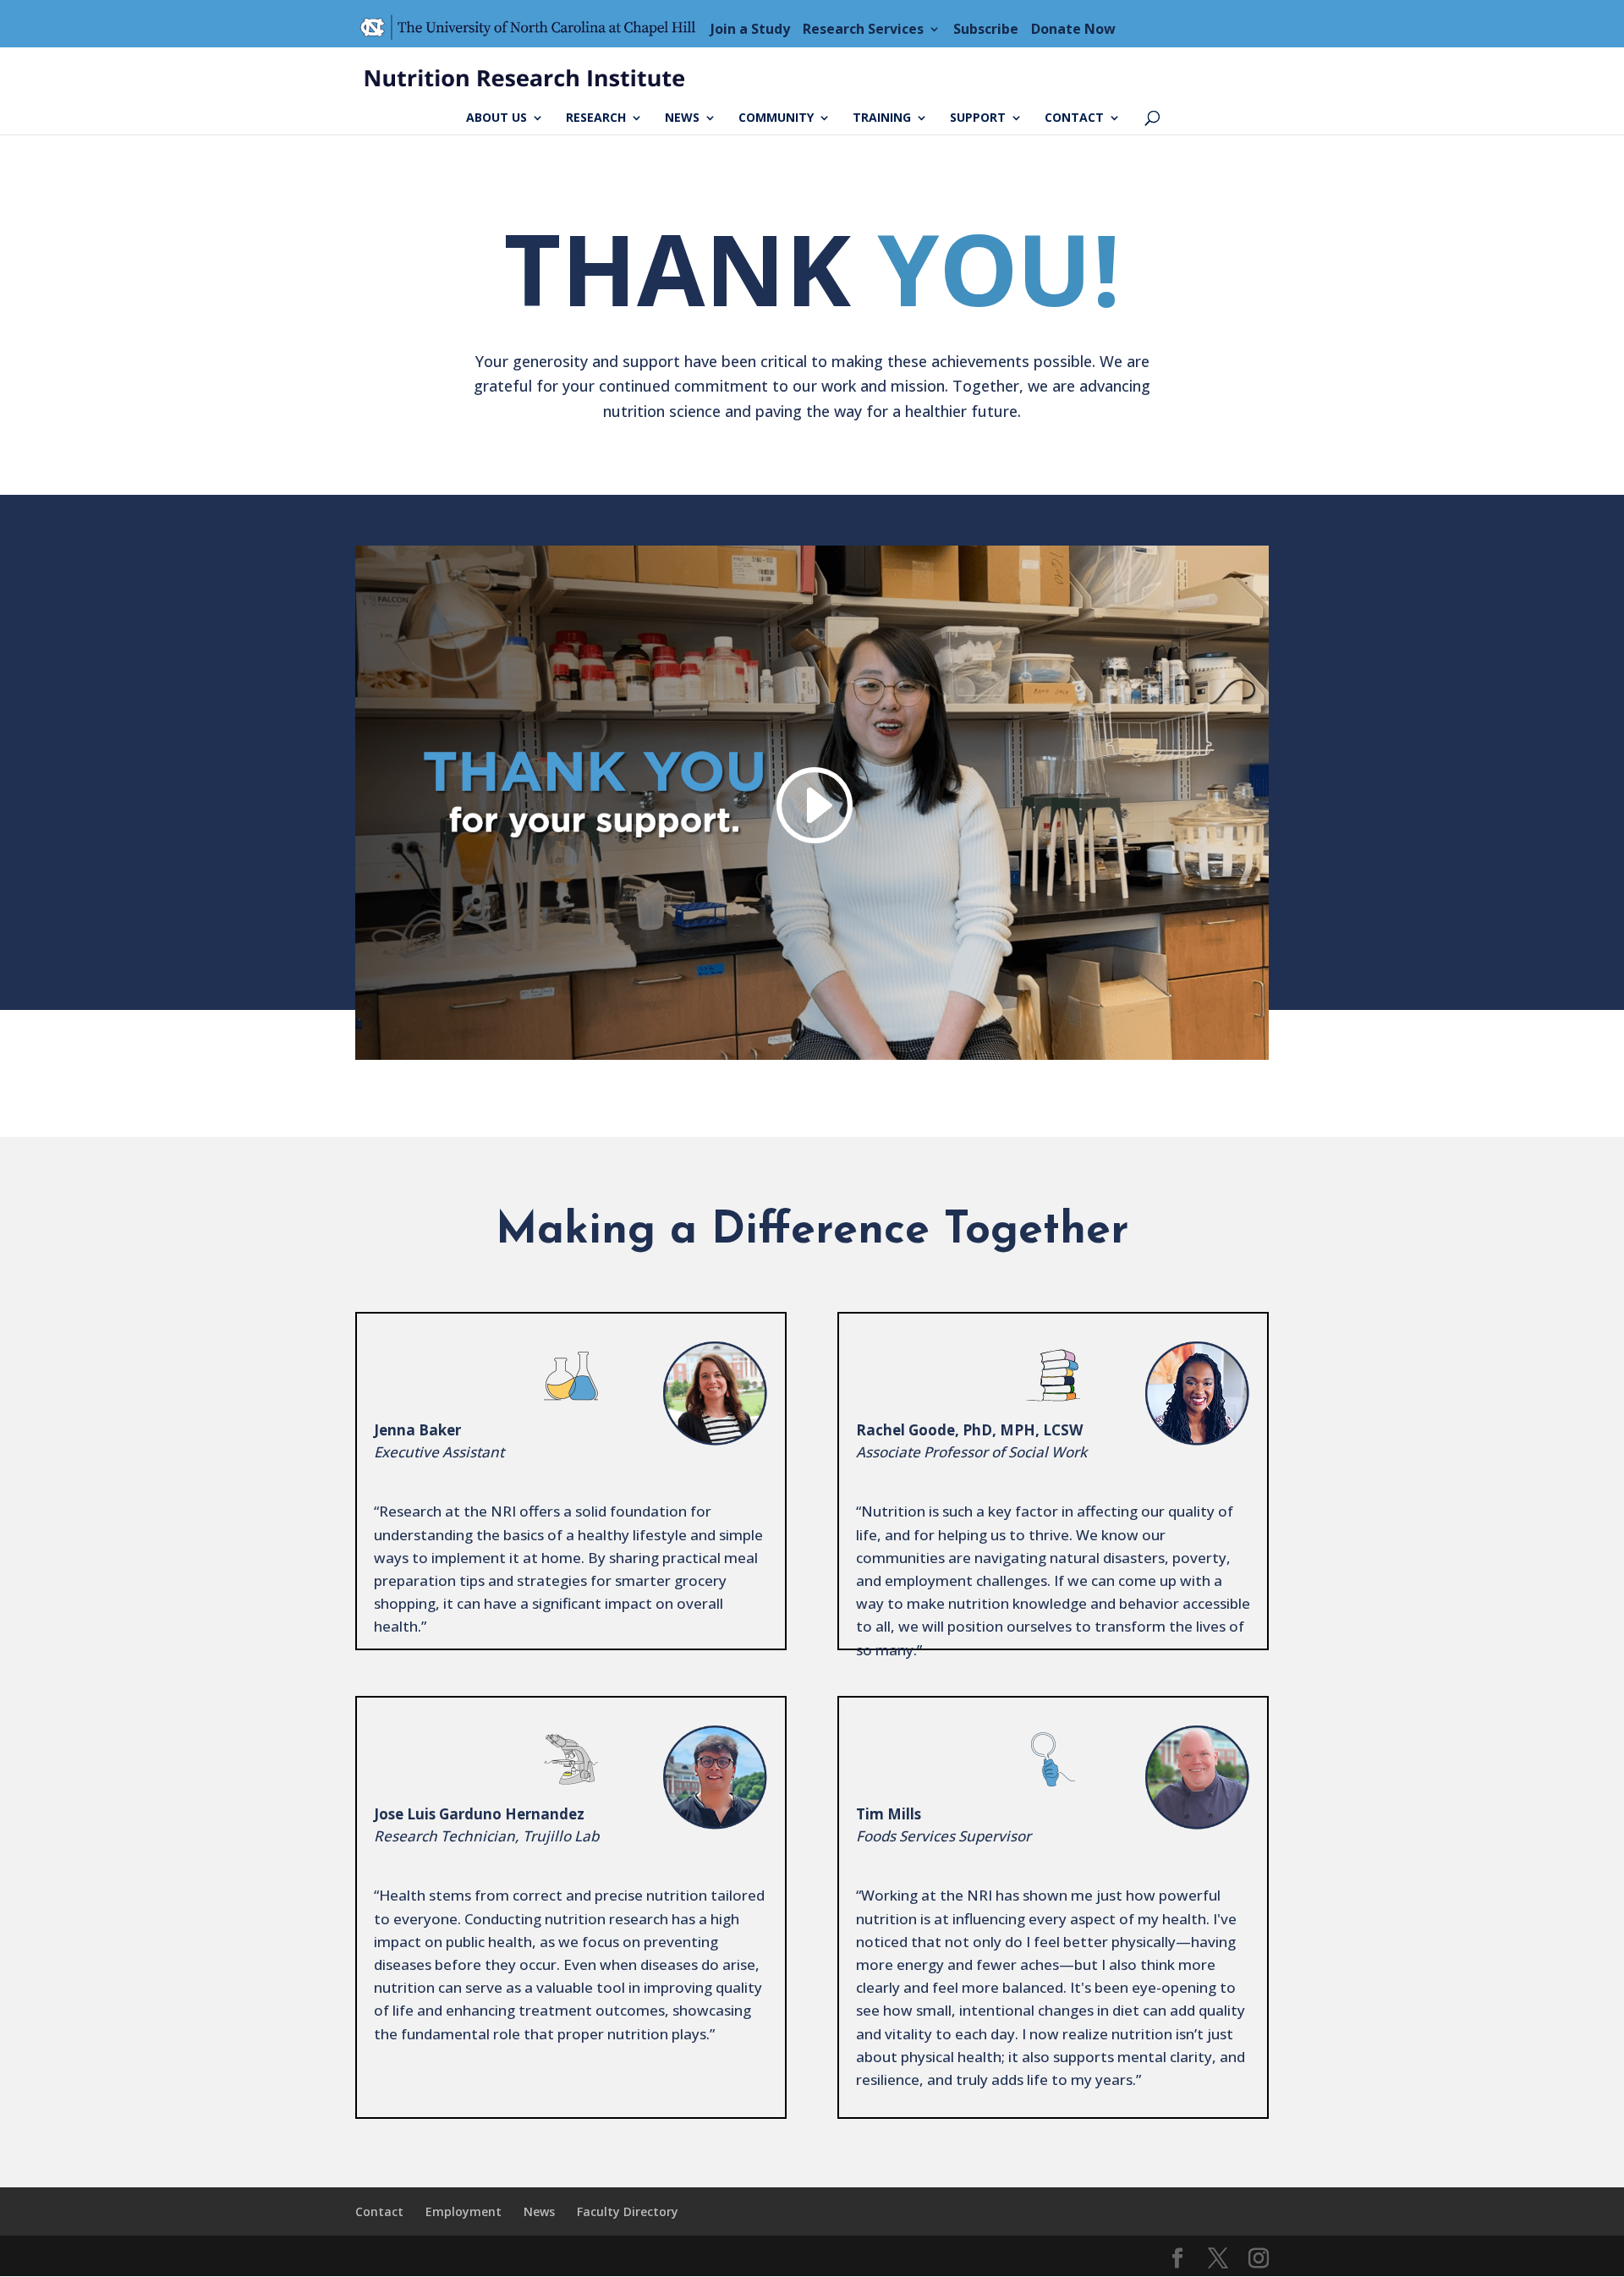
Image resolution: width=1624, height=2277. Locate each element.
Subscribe (986, 29)
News (682, 118)
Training (882, 118)
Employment (464, 2211)
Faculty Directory (628, 2211)
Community (776, 118)
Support (978, 118)
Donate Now (1073, 29)
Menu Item (533, 29)
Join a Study (750, 29)
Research (596, 118)
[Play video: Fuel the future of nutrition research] (812, 805)
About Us (497, 118)
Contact (1074, 118)
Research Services (863, 29)
